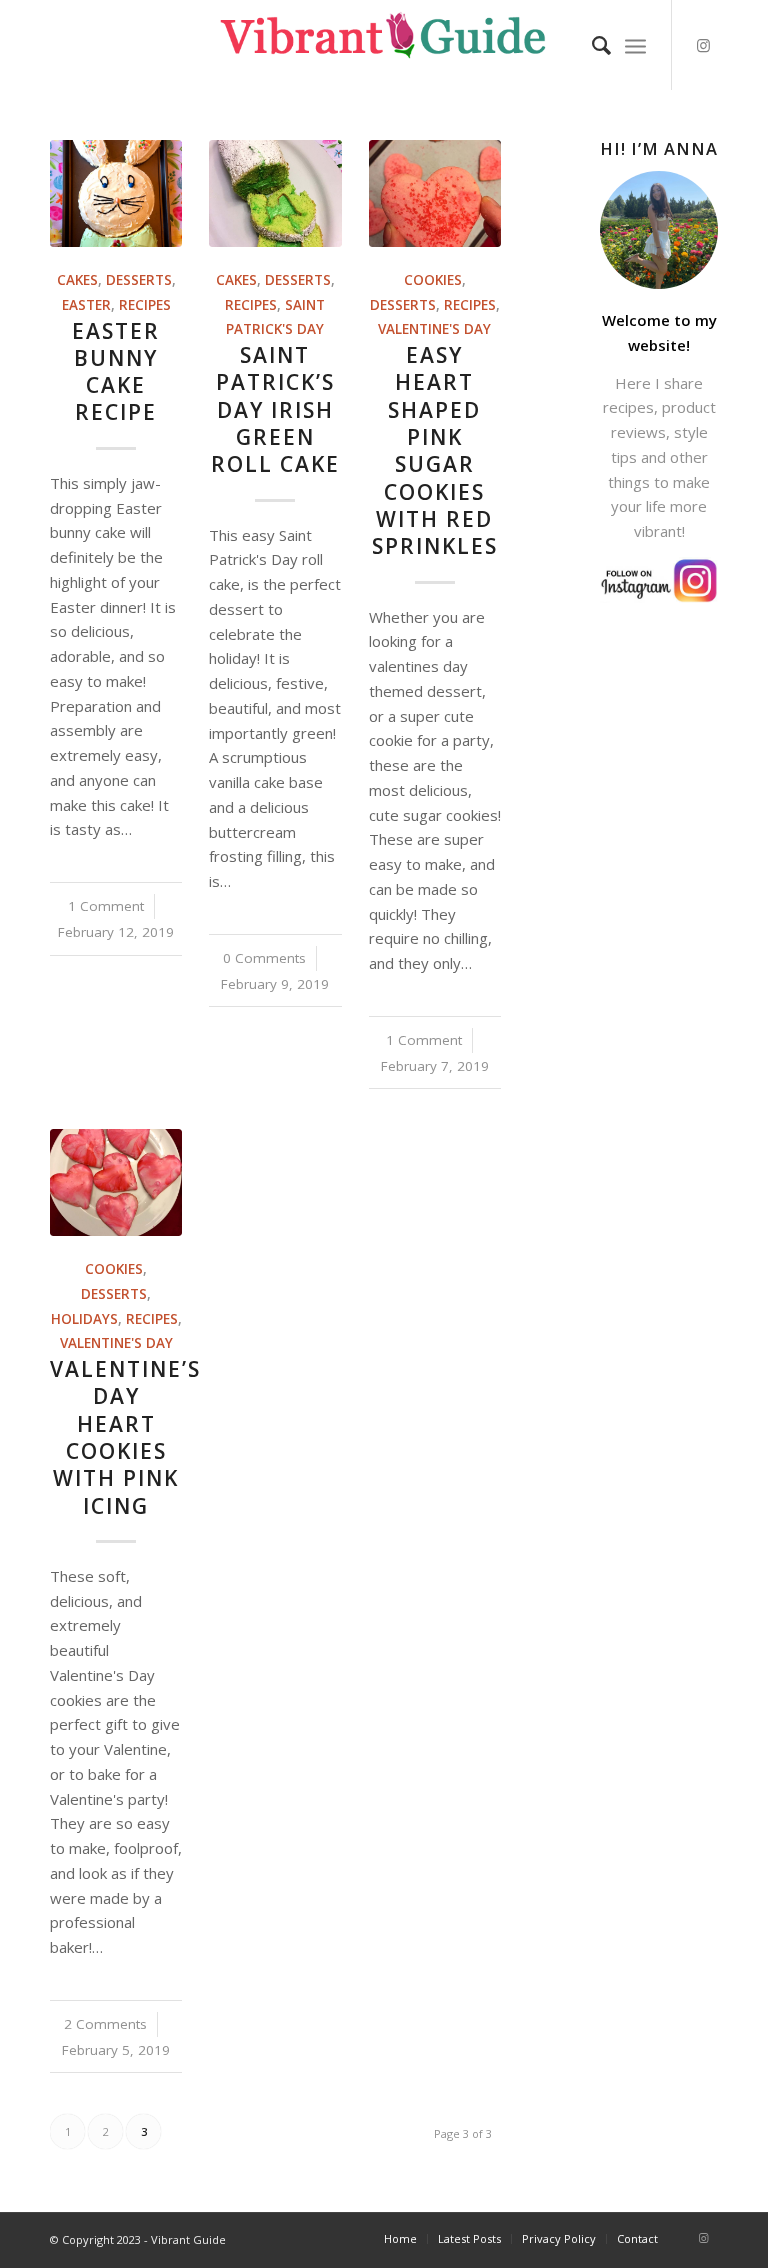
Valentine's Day (434, 329)
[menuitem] (591, 45)
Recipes (145, 305)
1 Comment (106, 906)
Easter (86, 305)
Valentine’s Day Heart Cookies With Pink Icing (125, 1437)
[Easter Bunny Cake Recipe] (116, 193)
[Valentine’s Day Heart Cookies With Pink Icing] (116, 1182)
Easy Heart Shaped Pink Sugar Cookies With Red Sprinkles (435, 450)
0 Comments (264, 958)
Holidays (84, 1319)
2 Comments (105, 2024)
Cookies (433, 280)
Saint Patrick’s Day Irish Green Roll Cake (275, 409)
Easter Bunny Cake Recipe (116, 372)
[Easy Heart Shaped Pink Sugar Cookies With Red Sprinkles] (435, 193)
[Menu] (635, 45)
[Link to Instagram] (703, 45)
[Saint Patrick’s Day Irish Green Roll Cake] (275, 193)
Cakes (77, 280)
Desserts (139, 280)
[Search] (591, 45)
